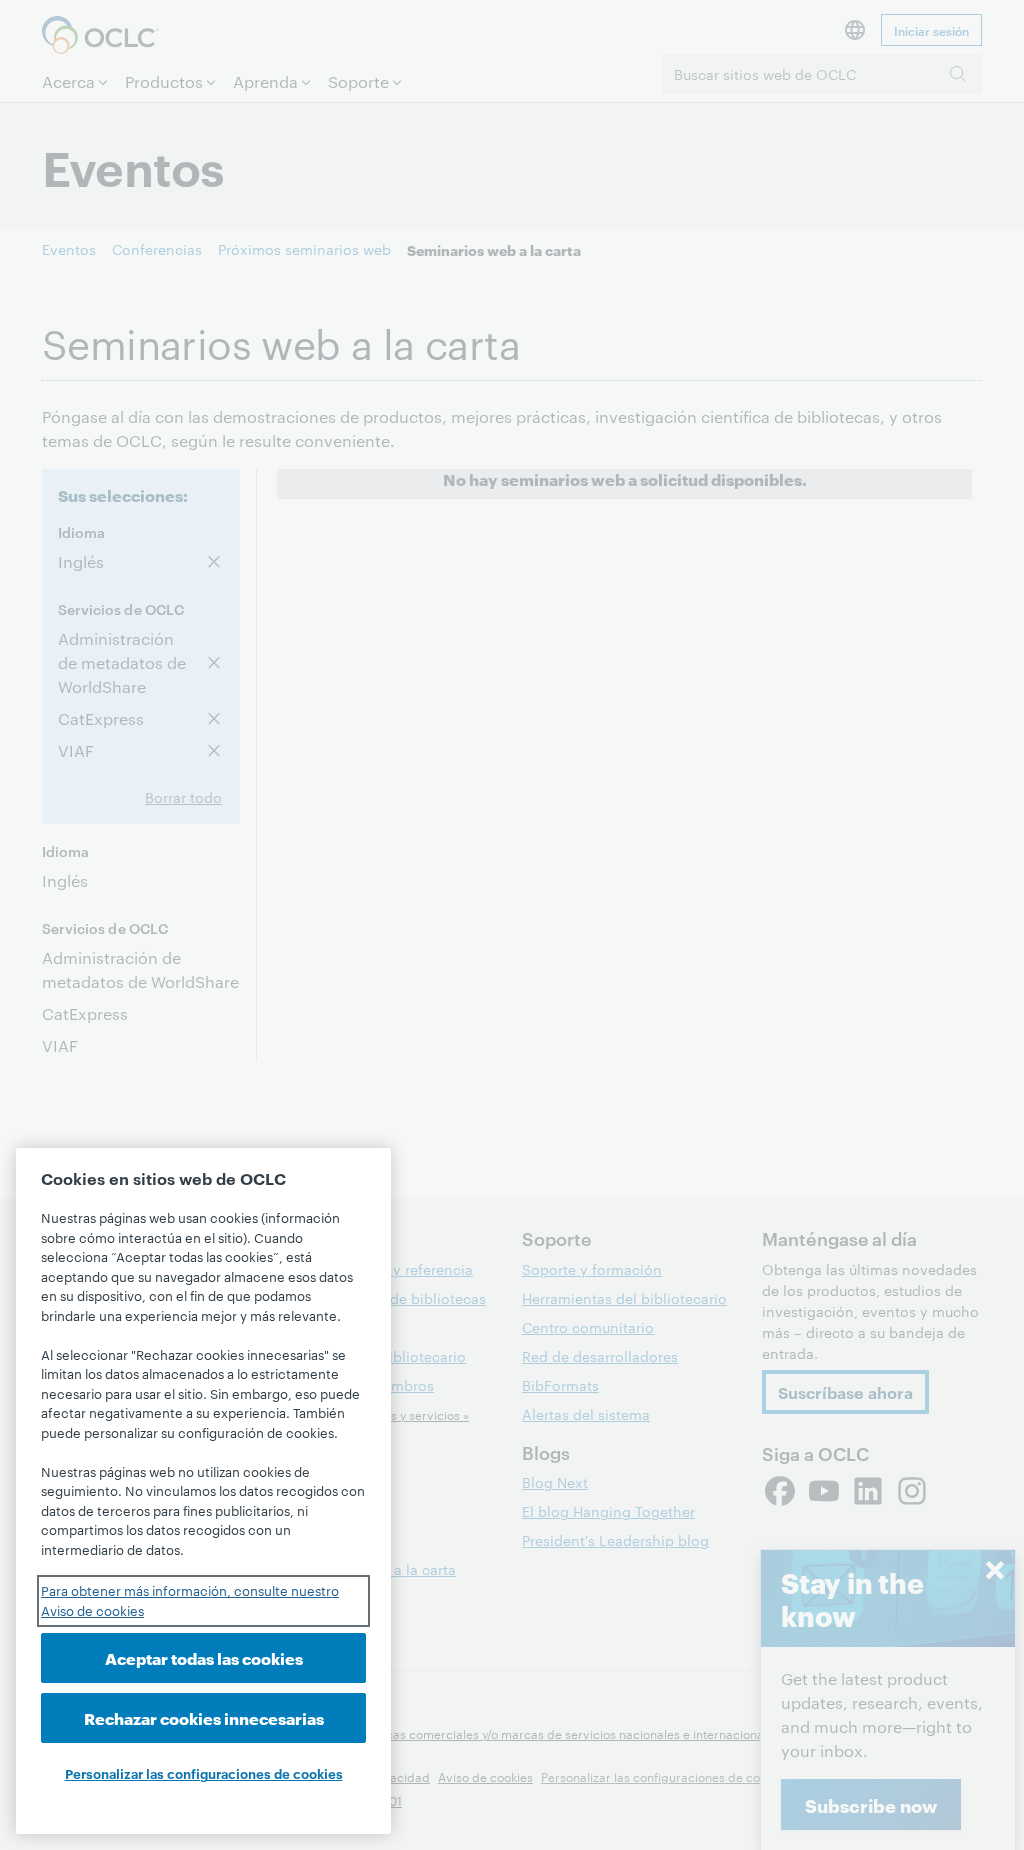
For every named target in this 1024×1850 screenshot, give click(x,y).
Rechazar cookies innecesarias (204, 1717)
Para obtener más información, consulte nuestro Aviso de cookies (190, 1600)
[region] (203, 1491)
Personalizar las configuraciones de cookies (204, 1773)
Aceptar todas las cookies (204, 1657)
